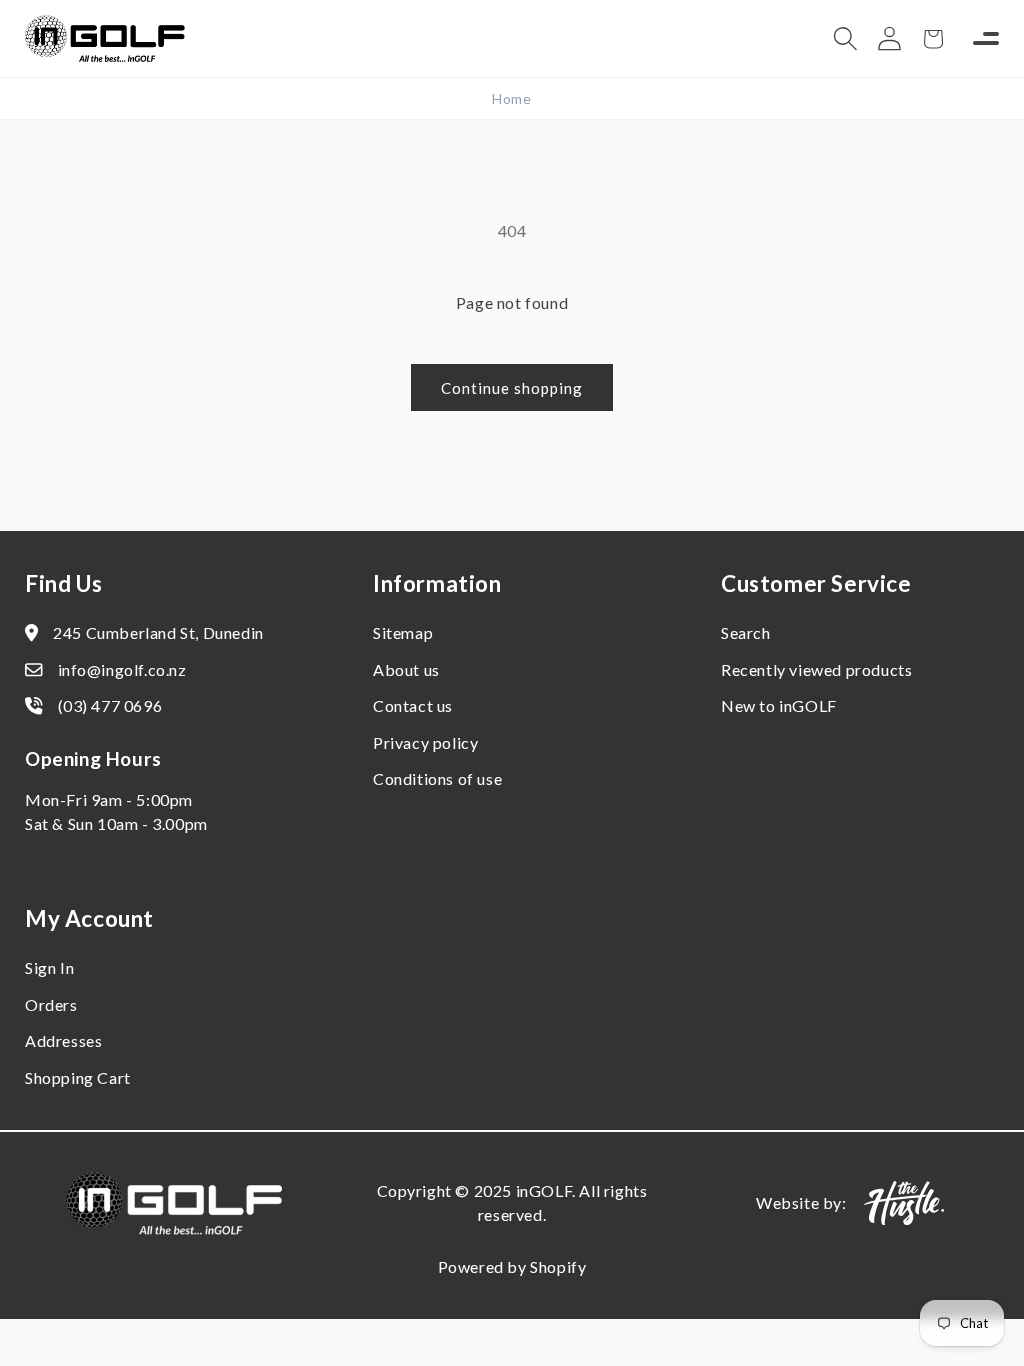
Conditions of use (437, 778)
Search (746, 632)
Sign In (49, 967)
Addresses (63, 1040)
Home (511, 98)
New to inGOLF (779, 705)
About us (406, 669)
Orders (51, 1004)
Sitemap (403, 632)
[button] (845, 39)
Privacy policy (425, 742)
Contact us (413, 705)
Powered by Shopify (512, 1266)
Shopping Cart (78, 1077)
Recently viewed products (816, 669)
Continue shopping (512, 388)
